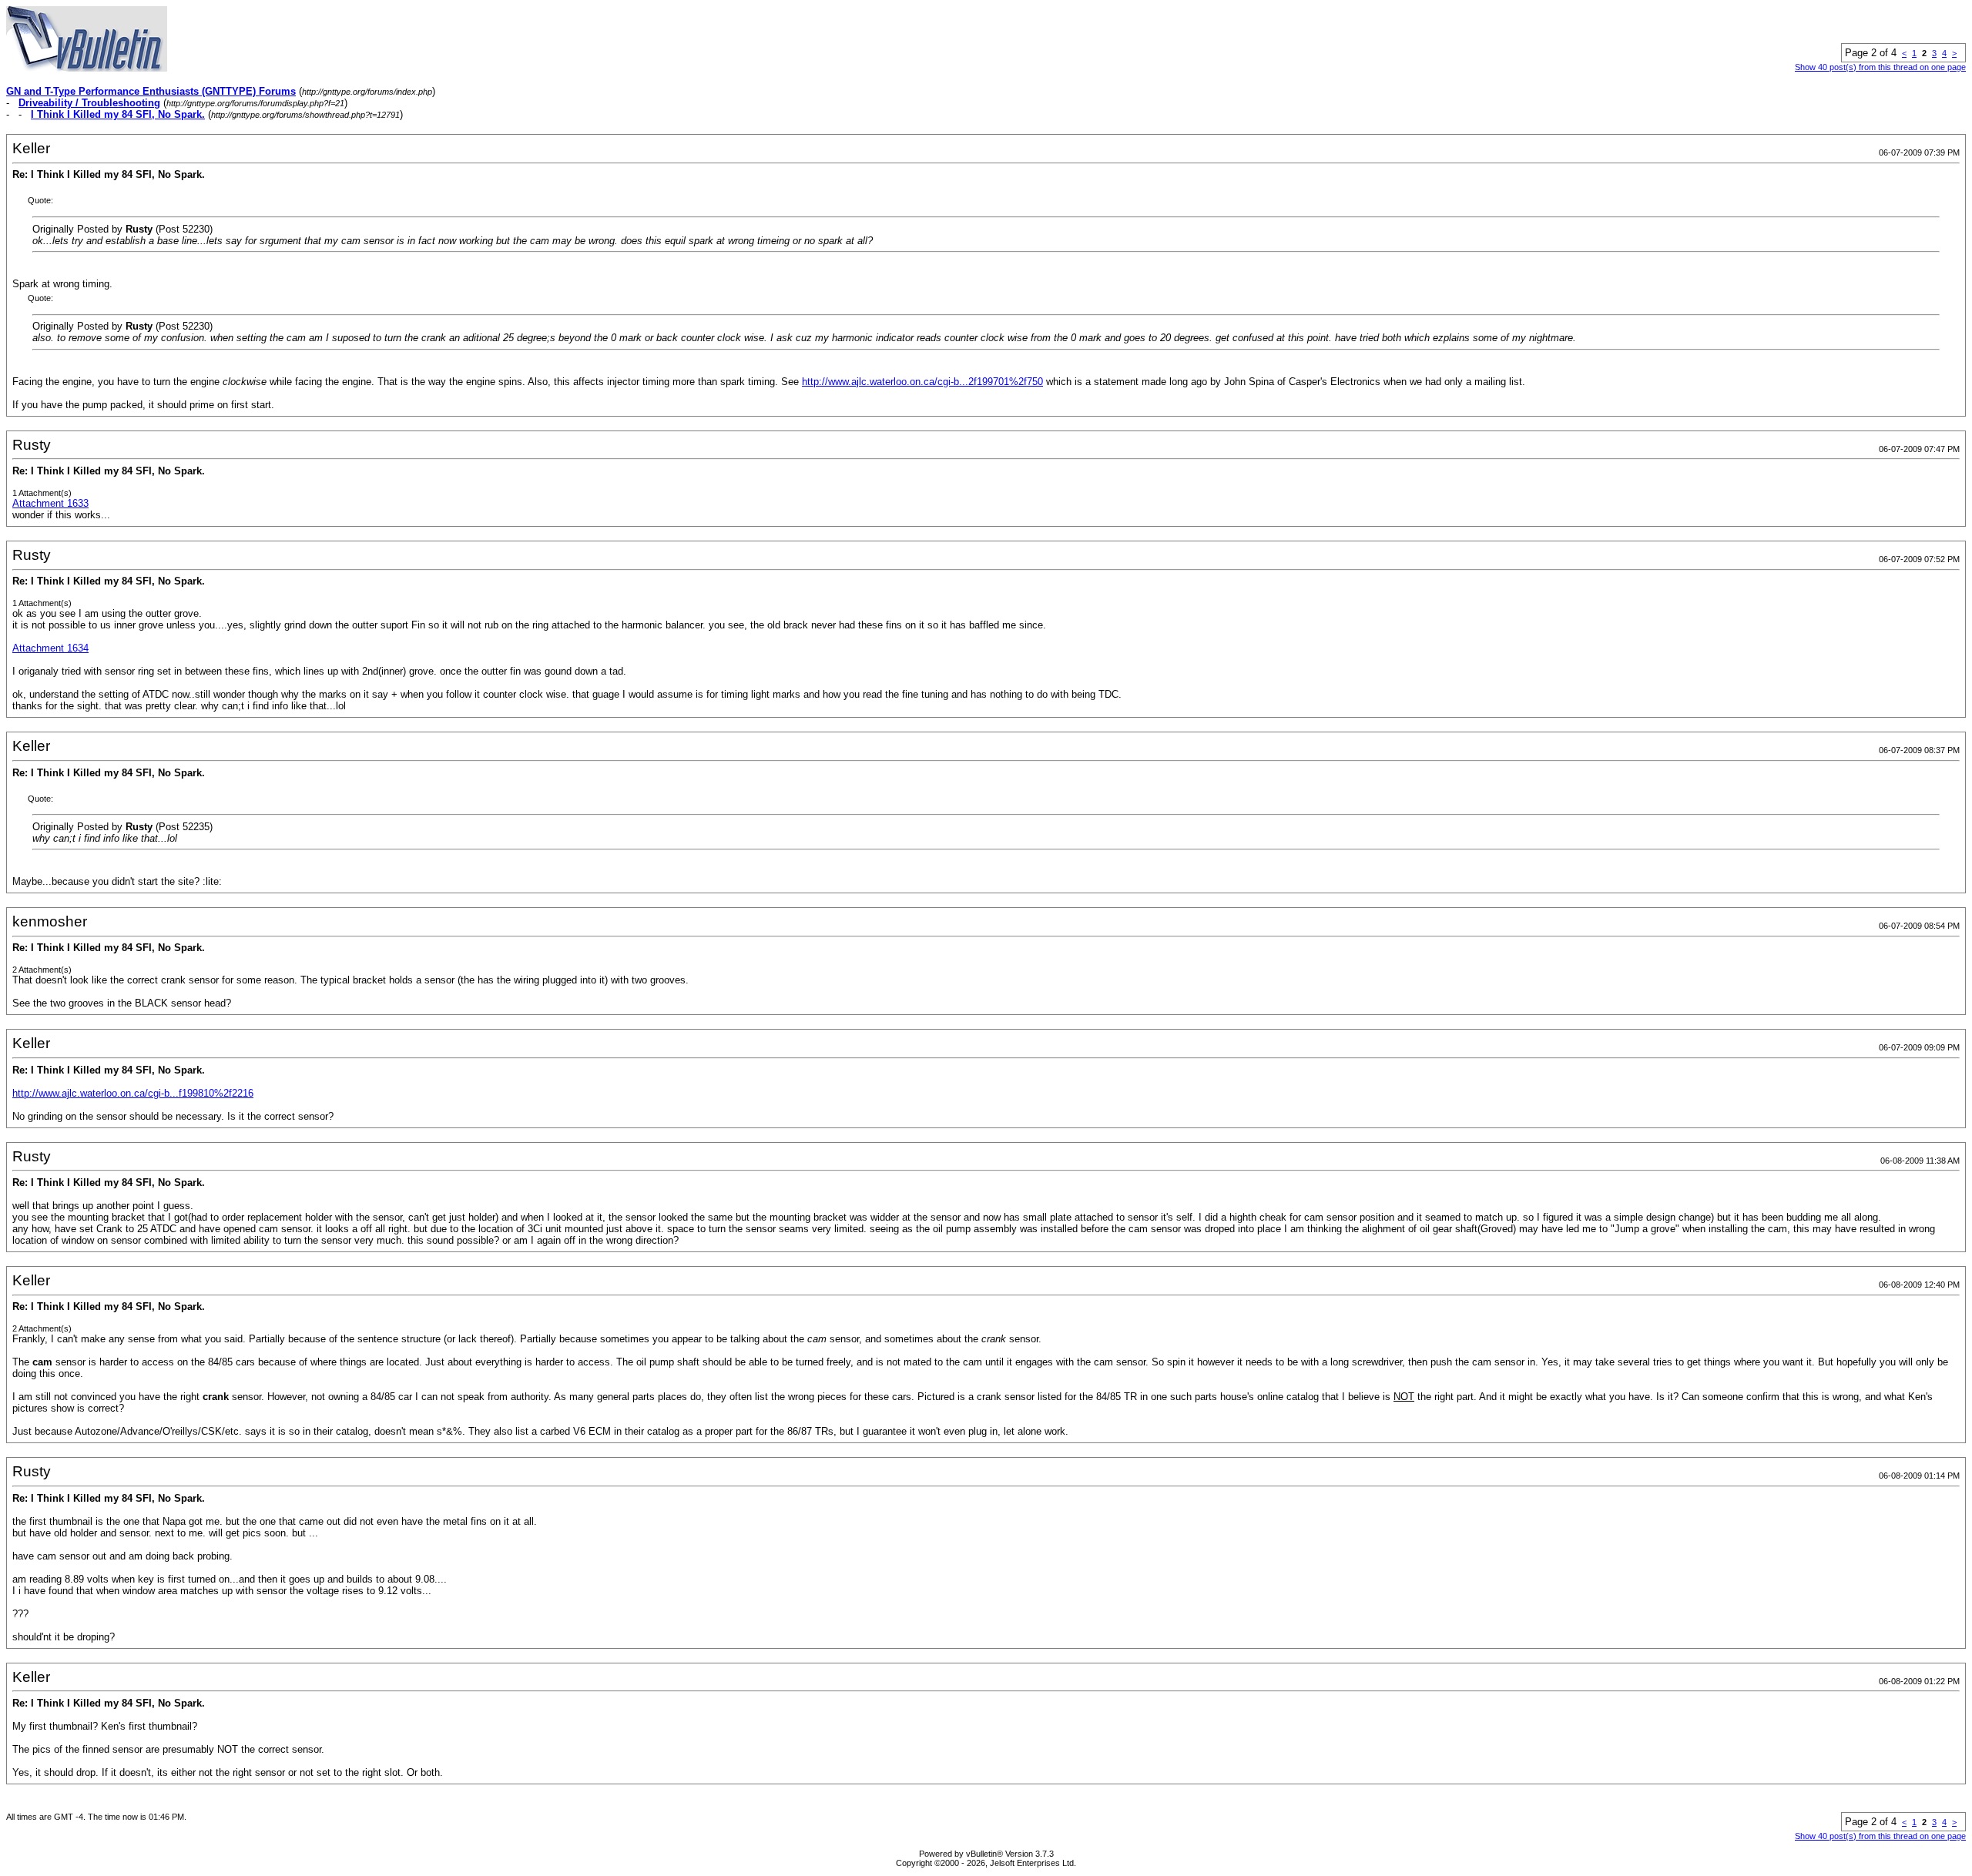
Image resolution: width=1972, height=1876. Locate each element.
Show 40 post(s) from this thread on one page (1880, 67)
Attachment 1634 (50, 648)
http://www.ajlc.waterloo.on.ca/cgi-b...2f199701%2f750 (922, 382)
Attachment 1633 (50, 503)
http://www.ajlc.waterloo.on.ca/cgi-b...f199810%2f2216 (133, 1093)
